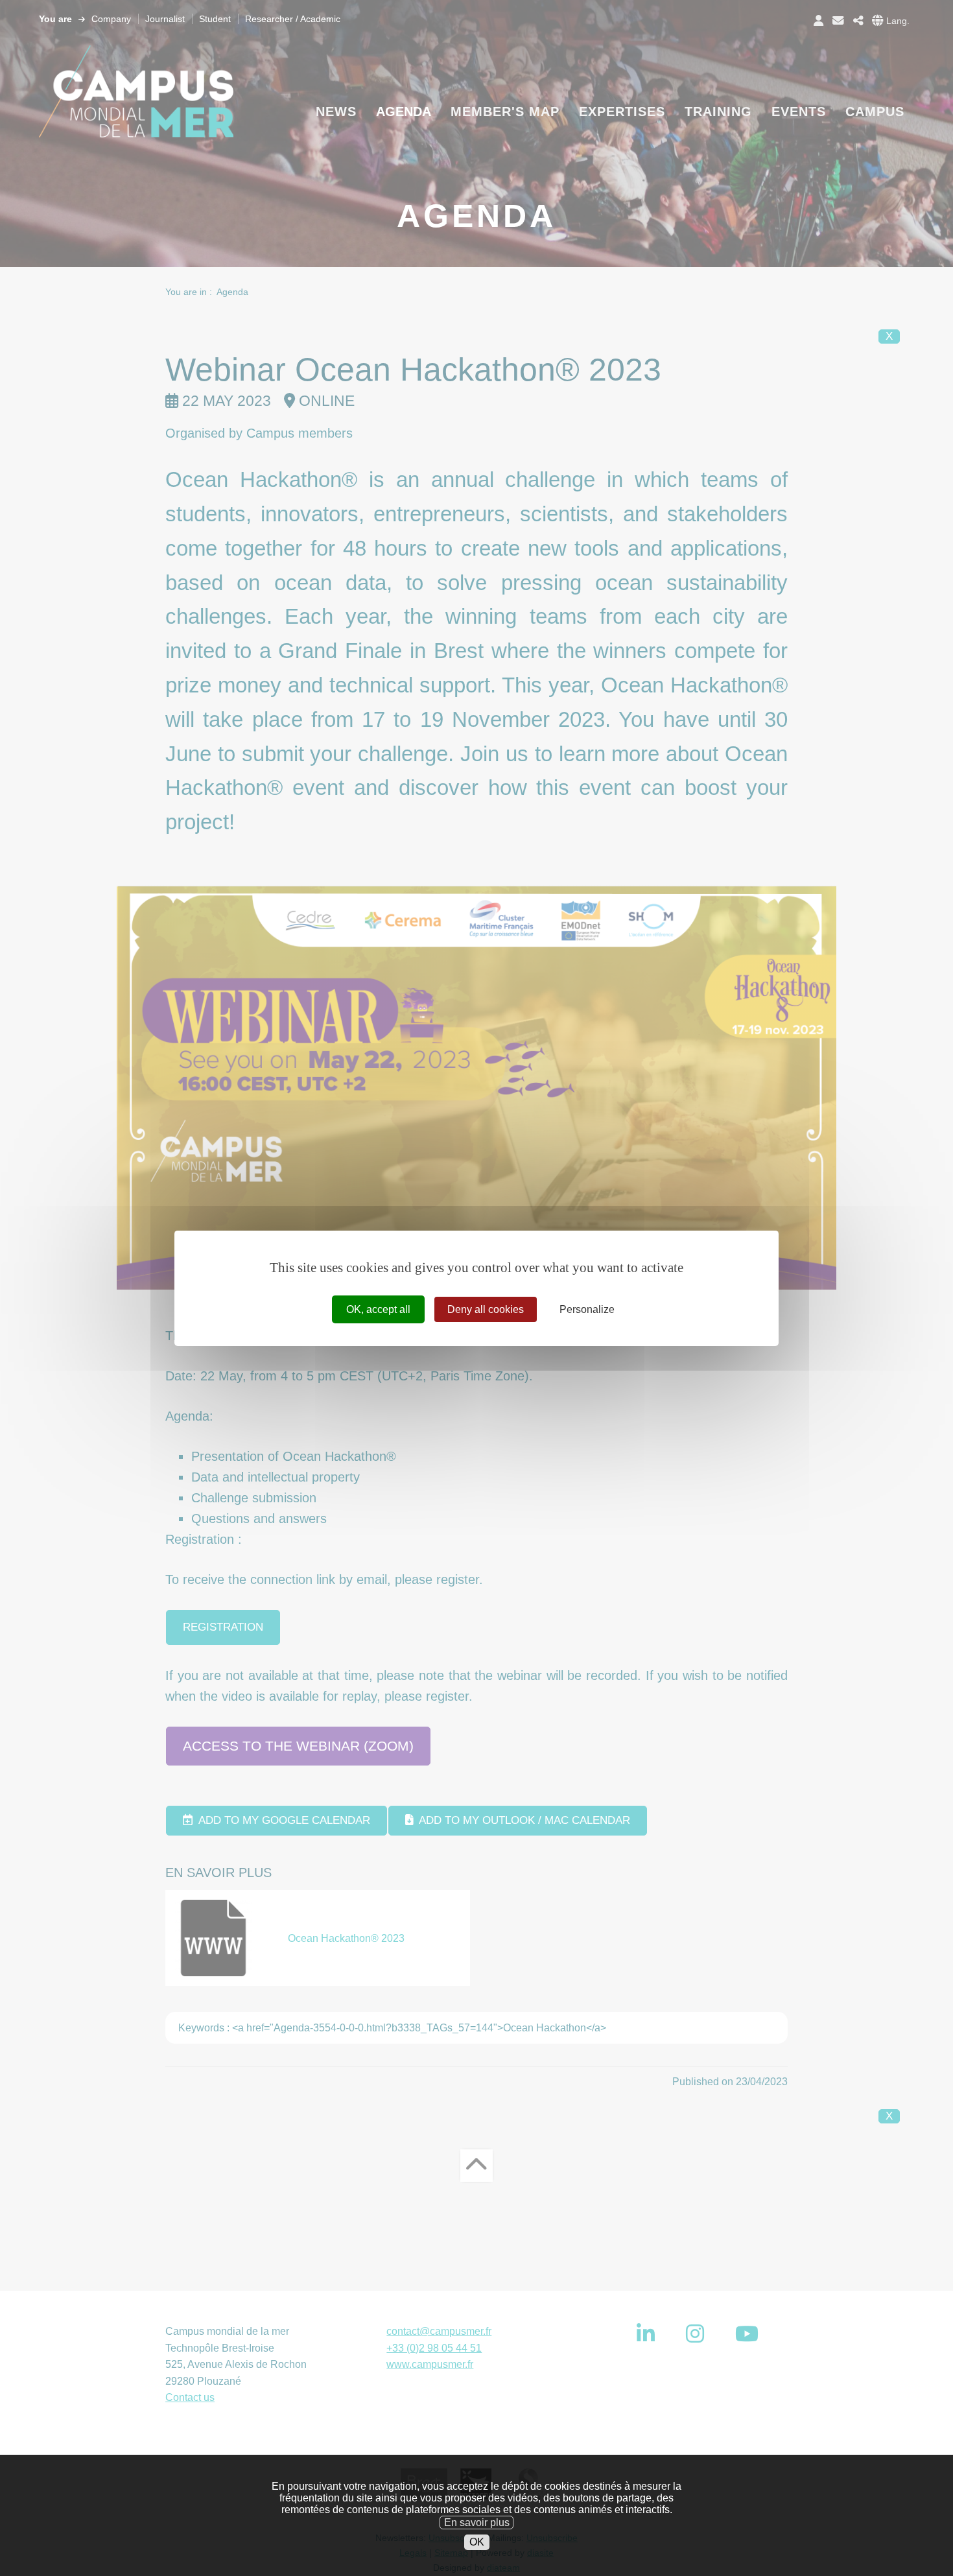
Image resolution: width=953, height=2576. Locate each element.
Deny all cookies (486, 1309)
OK (477, 2542)
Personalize (587, 1309)
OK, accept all (378, 1309)
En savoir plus (477, 2522)
